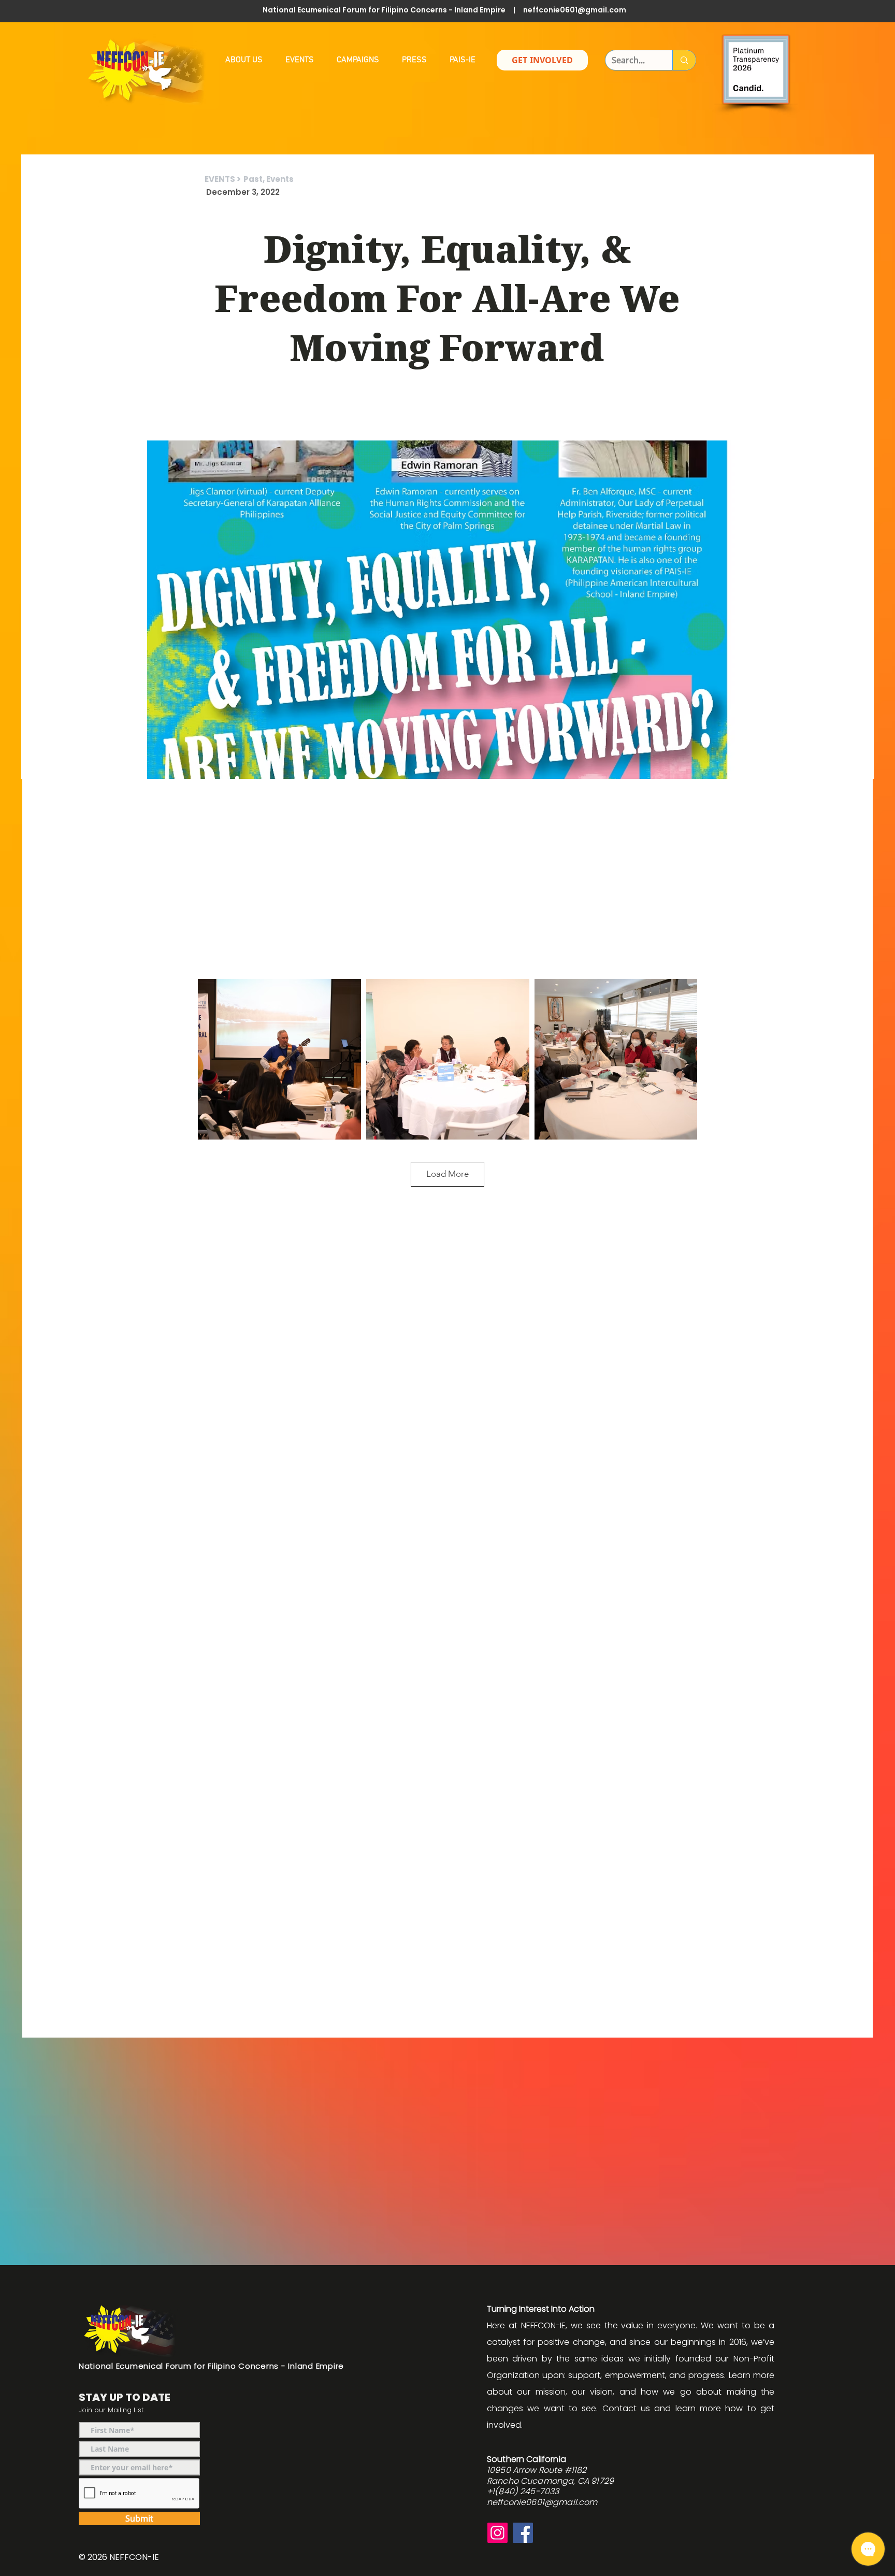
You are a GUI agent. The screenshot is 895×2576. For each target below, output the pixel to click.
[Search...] (684, 60)
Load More (447, 1174)
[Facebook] (523, 2533)
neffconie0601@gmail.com (575, 10)
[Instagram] (497, 2533)
